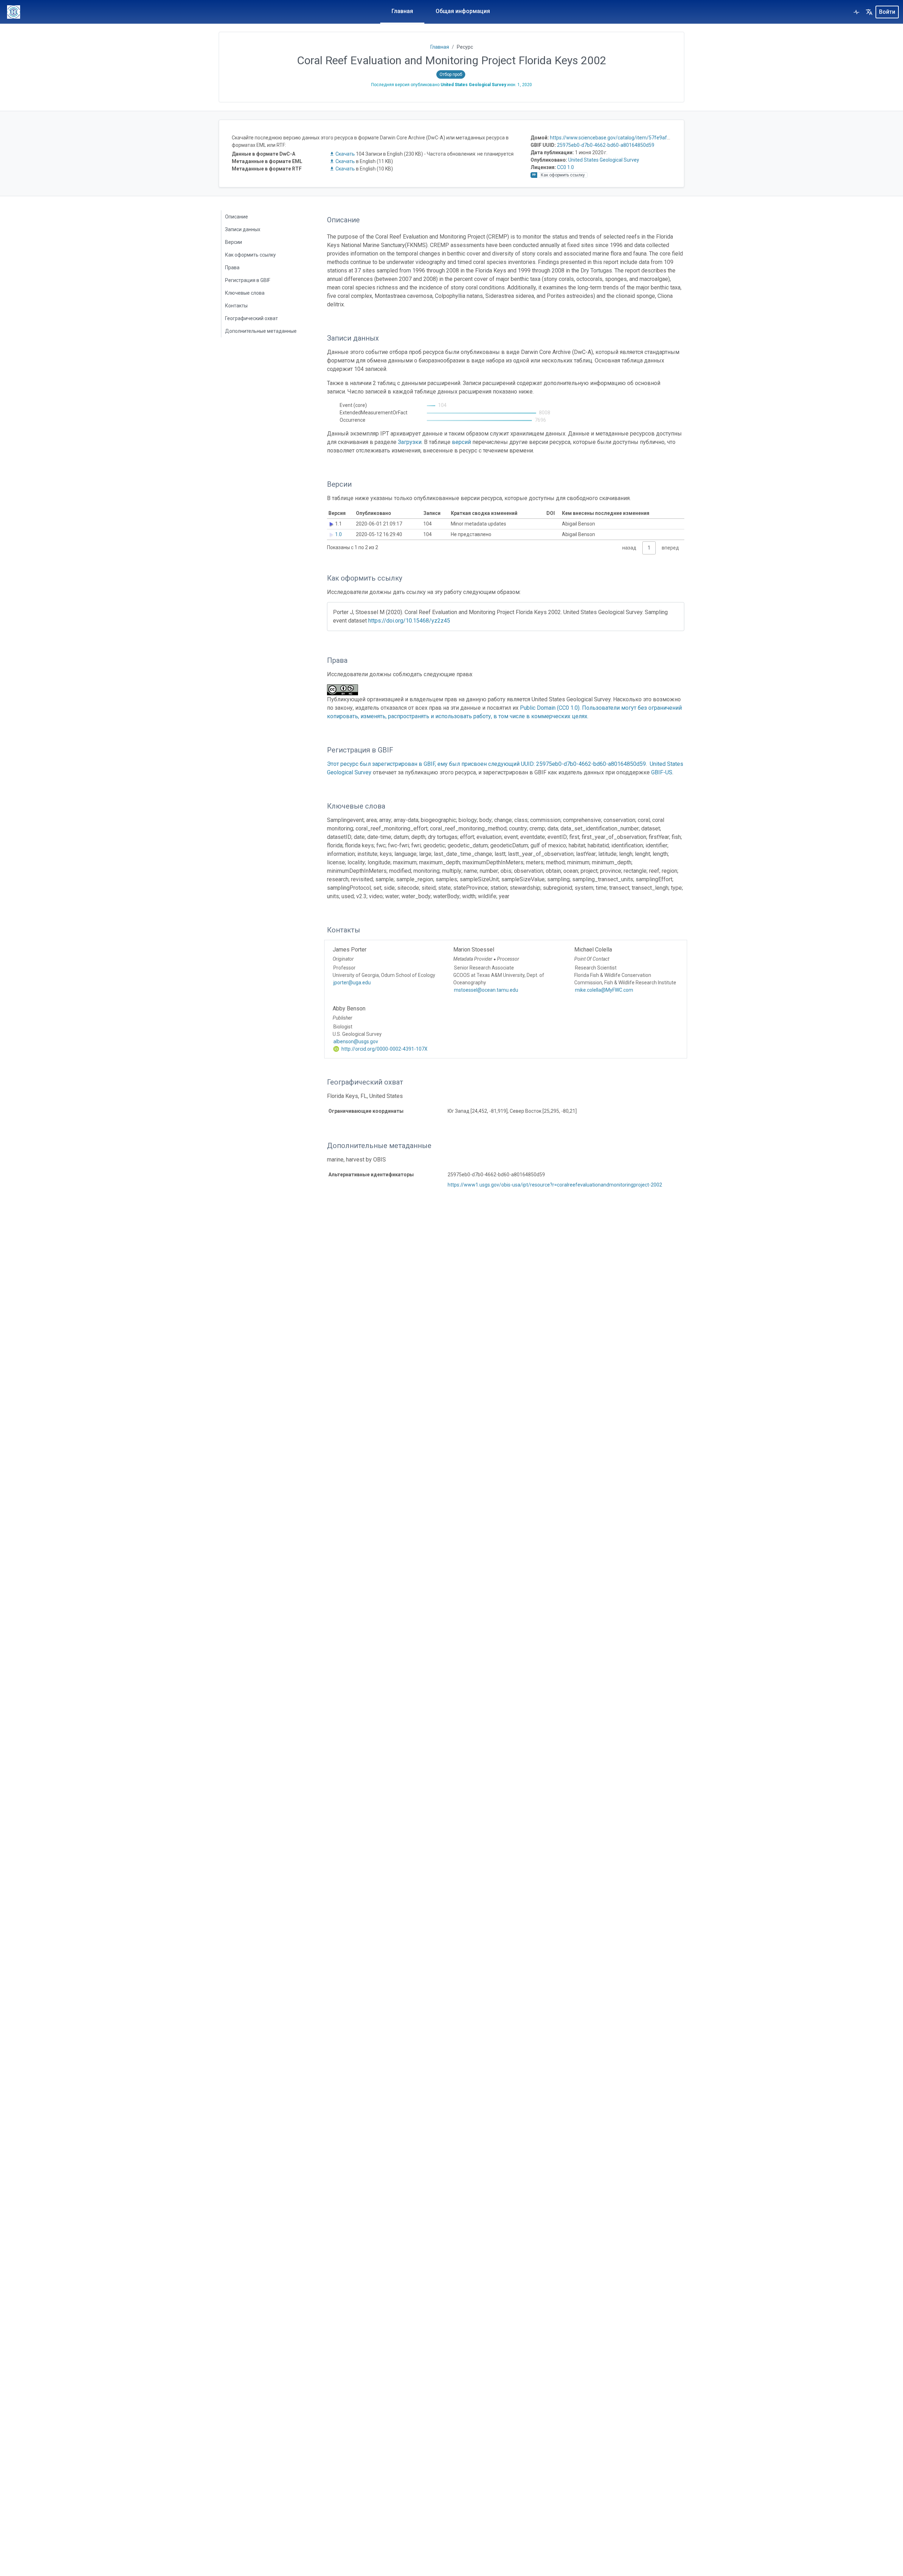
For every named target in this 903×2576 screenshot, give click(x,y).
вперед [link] (670, 548)
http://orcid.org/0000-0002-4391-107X (384, 1049)
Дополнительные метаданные (261, 331)
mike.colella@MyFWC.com (604, 990)
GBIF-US (662, 772)
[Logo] (14, 12)
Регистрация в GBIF (248, 280)
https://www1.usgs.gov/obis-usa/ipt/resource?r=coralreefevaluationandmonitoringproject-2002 (555, 1185)
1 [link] (649, 548)
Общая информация (463, 11)
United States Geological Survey (604, 160)
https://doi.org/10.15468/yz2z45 (409, 621)
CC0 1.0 (565, 167)
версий (461, 442)
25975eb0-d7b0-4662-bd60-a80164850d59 (606, 145)
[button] (869, 12)
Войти (887, 12)
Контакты (236, 306)
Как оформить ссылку (250, 255)
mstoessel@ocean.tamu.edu (486, 990)
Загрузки (410, 442)
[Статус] (856, 12)
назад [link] (629, 548)
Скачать (345, 154)
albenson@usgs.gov (356, 1041)
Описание (237, 217)
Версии (234, 242)
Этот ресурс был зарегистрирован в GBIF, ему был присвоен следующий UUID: (432, 764)
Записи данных (243, 229)
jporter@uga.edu (352, 983)
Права (232, 268)
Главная (402, 11)
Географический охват (251, 318)
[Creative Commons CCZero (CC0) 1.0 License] (345, 690)
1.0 (338, 534)
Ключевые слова (245, 293)
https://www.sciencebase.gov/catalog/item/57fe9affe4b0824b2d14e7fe (632, 138)
